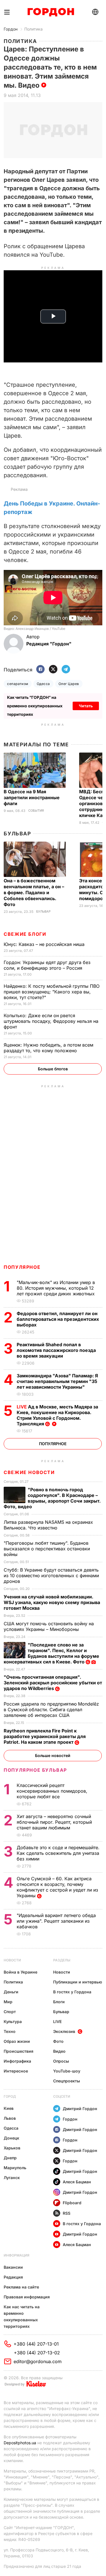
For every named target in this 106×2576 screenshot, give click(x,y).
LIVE (57, 2021)
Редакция (13, 2277)
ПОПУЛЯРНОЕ (22, 1267)
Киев (9, 2108)
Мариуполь (15, 2168)
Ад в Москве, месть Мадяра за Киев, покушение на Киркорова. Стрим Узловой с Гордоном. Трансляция (57, 1415)
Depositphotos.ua (20, 2443)
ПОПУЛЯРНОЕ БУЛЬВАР (35, 1770)
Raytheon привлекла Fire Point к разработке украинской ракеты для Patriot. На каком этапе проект (45, 1736)
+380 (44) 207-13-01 (36, 2344)
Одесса (43, 684)
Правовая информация (27, 2297)
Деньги (11, 1992)
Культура (13, 2021)
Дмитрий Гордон (80, 2109)
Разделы (62, 1960)
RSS (67, 2213)
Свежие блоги (25, 934)
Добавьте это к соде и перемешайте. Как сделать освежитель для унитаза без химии (58, 1853)
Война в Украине (20, 1972)
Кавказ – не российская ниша (45, 944)
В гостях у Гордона (72, 1992)
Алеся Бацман (77, 2182)
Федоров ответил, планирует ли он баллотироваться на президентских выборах (58, 1319)
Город (10, 2096)
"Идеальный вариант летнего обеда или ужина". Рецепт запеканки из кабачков (56, 1921)
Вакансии (13, 2267)
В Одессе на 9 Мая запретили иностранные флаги (32, 798)
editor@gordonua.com (38, 2361)
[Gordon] (51, 12)
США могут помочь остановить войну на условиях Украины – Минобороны (49, 1626)
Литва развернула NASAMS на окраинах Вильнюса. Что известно (48, 1525)
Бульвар (17, 834)
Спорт (10, 2012)
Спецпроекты (67, 2081)
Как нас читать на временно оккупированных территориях (22, 2316)
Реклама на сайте (21, 2287)
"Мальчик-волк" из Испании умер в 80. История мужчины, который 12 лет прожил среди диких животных (56, 1288)
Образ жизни (17, 2041)
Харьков (12, 2148)
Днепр (10, 2158)
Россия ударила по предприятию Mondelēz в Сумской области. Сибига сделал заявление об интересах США (51, 1710)
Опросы (61, 2061)
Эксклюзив (64, 2031)
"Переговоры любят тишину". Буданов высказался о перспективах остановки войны (47, 1549)
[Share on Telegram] (66, 670)
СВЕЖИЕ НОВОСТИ (29, 1472)
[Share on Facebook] (40, 670)
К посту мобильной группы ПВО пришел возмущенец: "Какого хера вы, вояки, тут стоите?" (52, 992)
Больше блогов (53, 1069)
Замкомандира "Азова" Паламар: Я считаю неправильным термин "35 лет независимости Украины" (57, 1381)
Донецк (11, 2138)
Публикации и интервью (78, 1982)
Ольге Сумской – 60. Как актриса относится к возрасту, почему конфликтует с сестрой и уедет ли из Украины (57, 1887)
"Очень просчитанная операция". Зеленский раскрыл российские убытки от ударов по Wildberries (53, 1683)
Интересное (16, 2071)
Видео (59, 2051)
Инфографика (17, 2061)
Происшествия (19, 2051)
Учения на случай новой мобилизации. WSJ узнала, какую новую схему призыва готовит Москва (52, 1602)
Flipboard (72, 2203)
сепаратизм (18, 684)
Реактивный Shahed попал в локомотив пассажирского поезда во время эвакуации (56, 1350)
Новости (12, 1960)
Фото (58, 2041)
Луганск (12, 2178)
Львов (10, 2118)
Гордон (11, 29)
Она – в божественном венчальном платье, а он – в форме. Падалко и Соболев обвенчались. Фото (34, 892)
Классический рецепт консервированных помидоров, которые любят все (52, 1791)
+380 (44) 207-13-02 (37, 2353)
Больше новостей (53, 1755)
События (36, 811)
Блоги (59, 2002)
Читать (86, 706)
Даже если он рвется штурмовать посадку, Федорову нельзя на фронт (51, 1021)
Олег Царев (69, 684)
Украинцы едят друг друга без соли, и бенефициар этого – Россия (47, 965)
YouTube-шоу (67, 2071)
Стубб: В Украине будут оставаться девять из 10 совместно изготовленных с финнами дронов (51, 1576)
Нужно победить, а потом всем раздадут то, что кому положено (48, 1048)
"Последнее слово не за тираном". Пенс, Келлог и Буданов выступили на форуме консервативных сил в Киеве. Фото (51, 1653)
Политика (33, 29)
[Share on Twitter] (53, 670)
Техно (10, 2031)
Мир (8, 2002)
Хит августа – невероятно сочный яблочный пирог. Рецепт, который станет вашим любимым (54, 1822)
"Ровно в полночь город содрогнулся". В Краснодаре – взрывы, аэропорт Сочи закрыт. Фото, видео (52, 1498)
